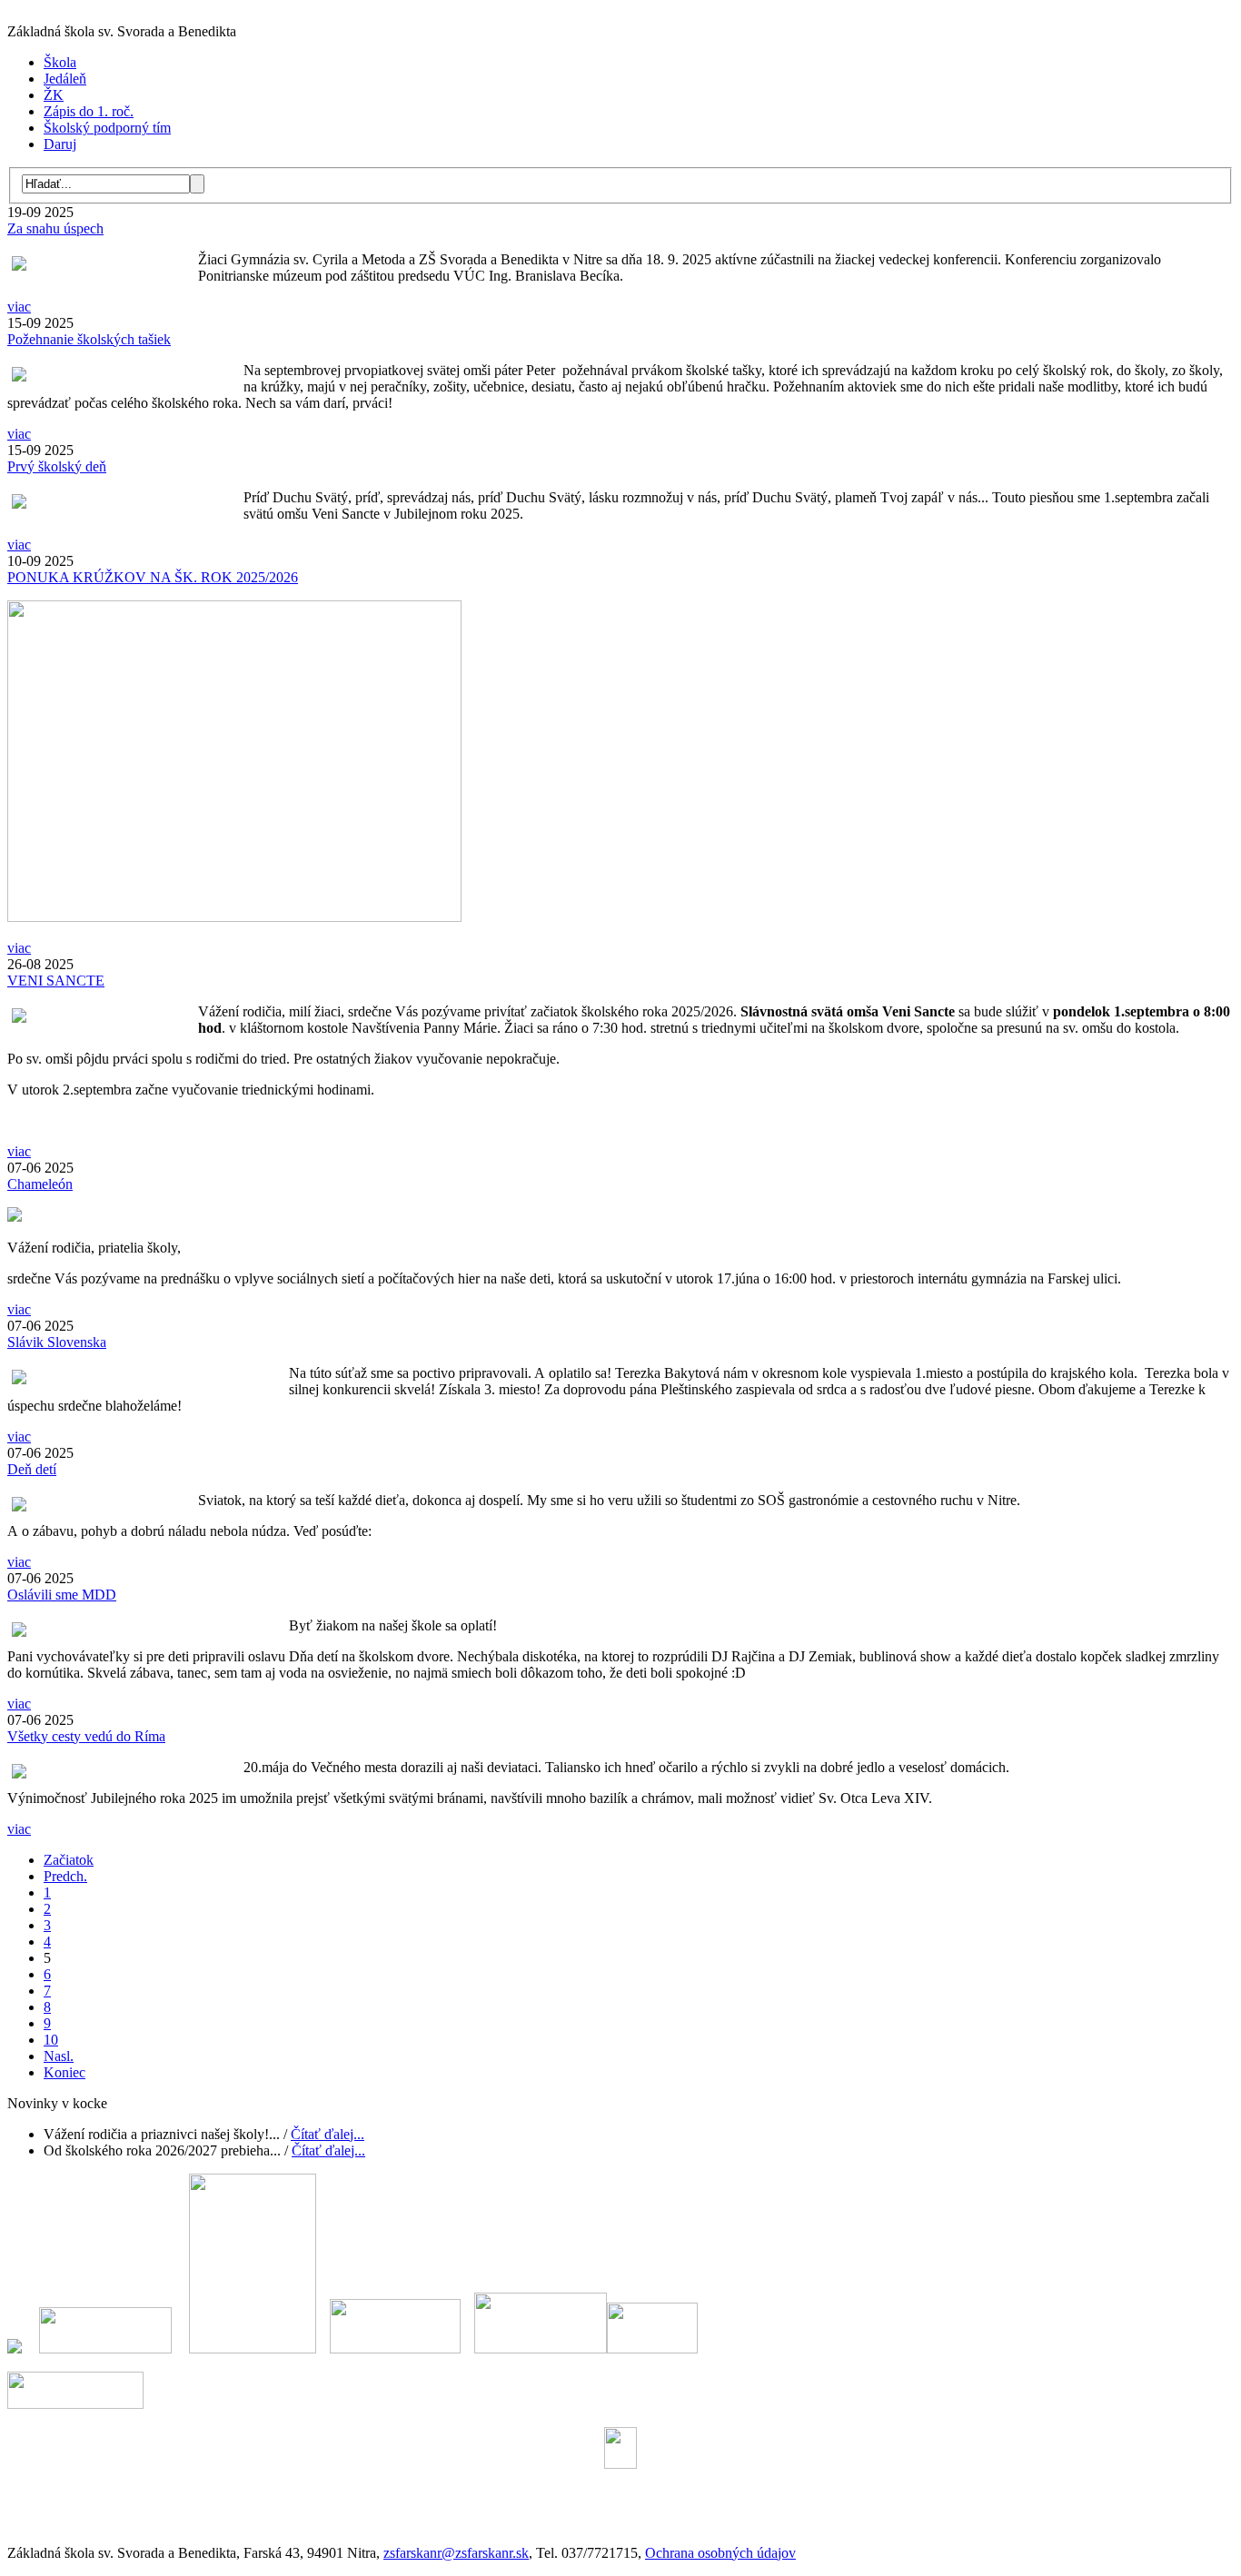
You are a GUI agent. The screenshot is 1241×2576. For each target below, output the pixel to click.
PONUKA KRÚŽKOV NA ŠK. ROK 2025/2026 (153, 577)
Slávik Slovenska (57, 1342)
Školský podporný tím (107, 128)
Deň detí (32, 1469)
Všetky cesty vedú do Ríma (86, 1736)
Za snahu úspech (55, 228)
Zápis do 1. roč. (89, 111)
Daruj (60, 144)
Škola (60, 62)
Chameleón (40, 1184)
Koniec (65, 2072)
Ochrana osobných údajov (720, 2553)
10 (51, 2040)
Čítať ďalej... (328, 2134)
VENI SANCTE (56, 981)
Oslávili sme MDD (62, 1595)
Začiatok (69, 1860)
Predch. (65, 1876)
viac (19, 307)
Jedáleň (65, 79)
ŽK (54, 95)
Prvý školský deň (57, 466)
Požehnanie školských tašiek (89, 339)
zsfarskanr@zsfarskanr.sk (456, 2553)
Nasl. (59, 2056)
